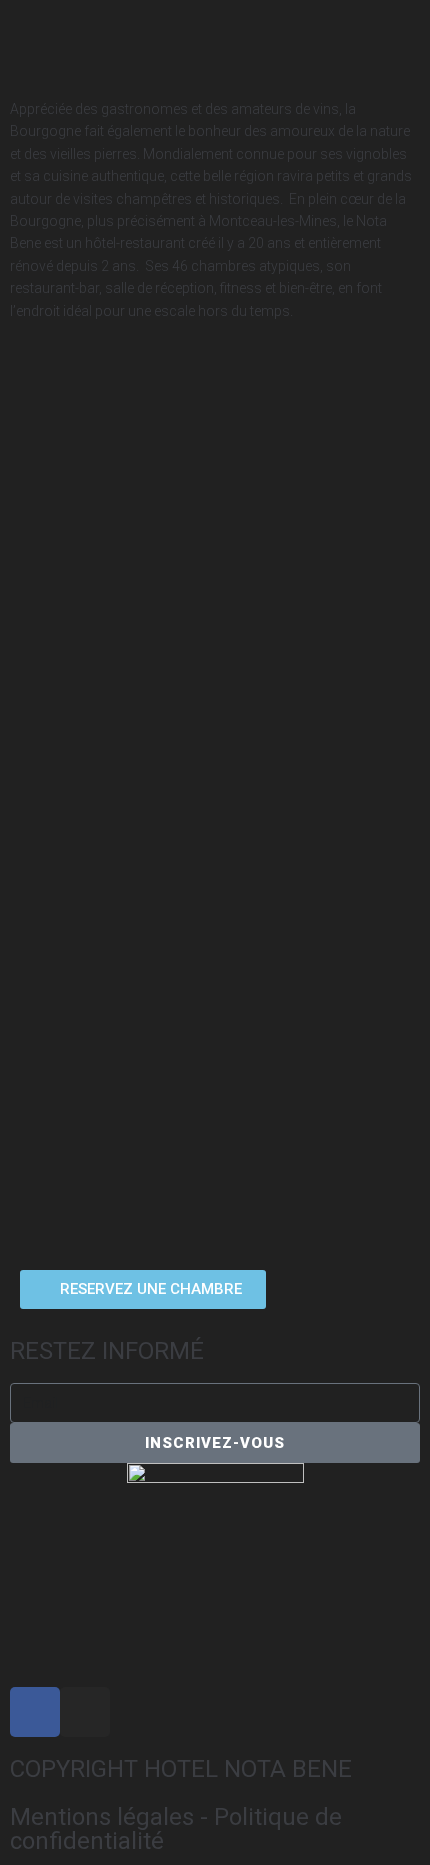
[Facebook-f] (35, 1712)
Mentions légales (102, 1817)
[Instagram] (85, 1712)
